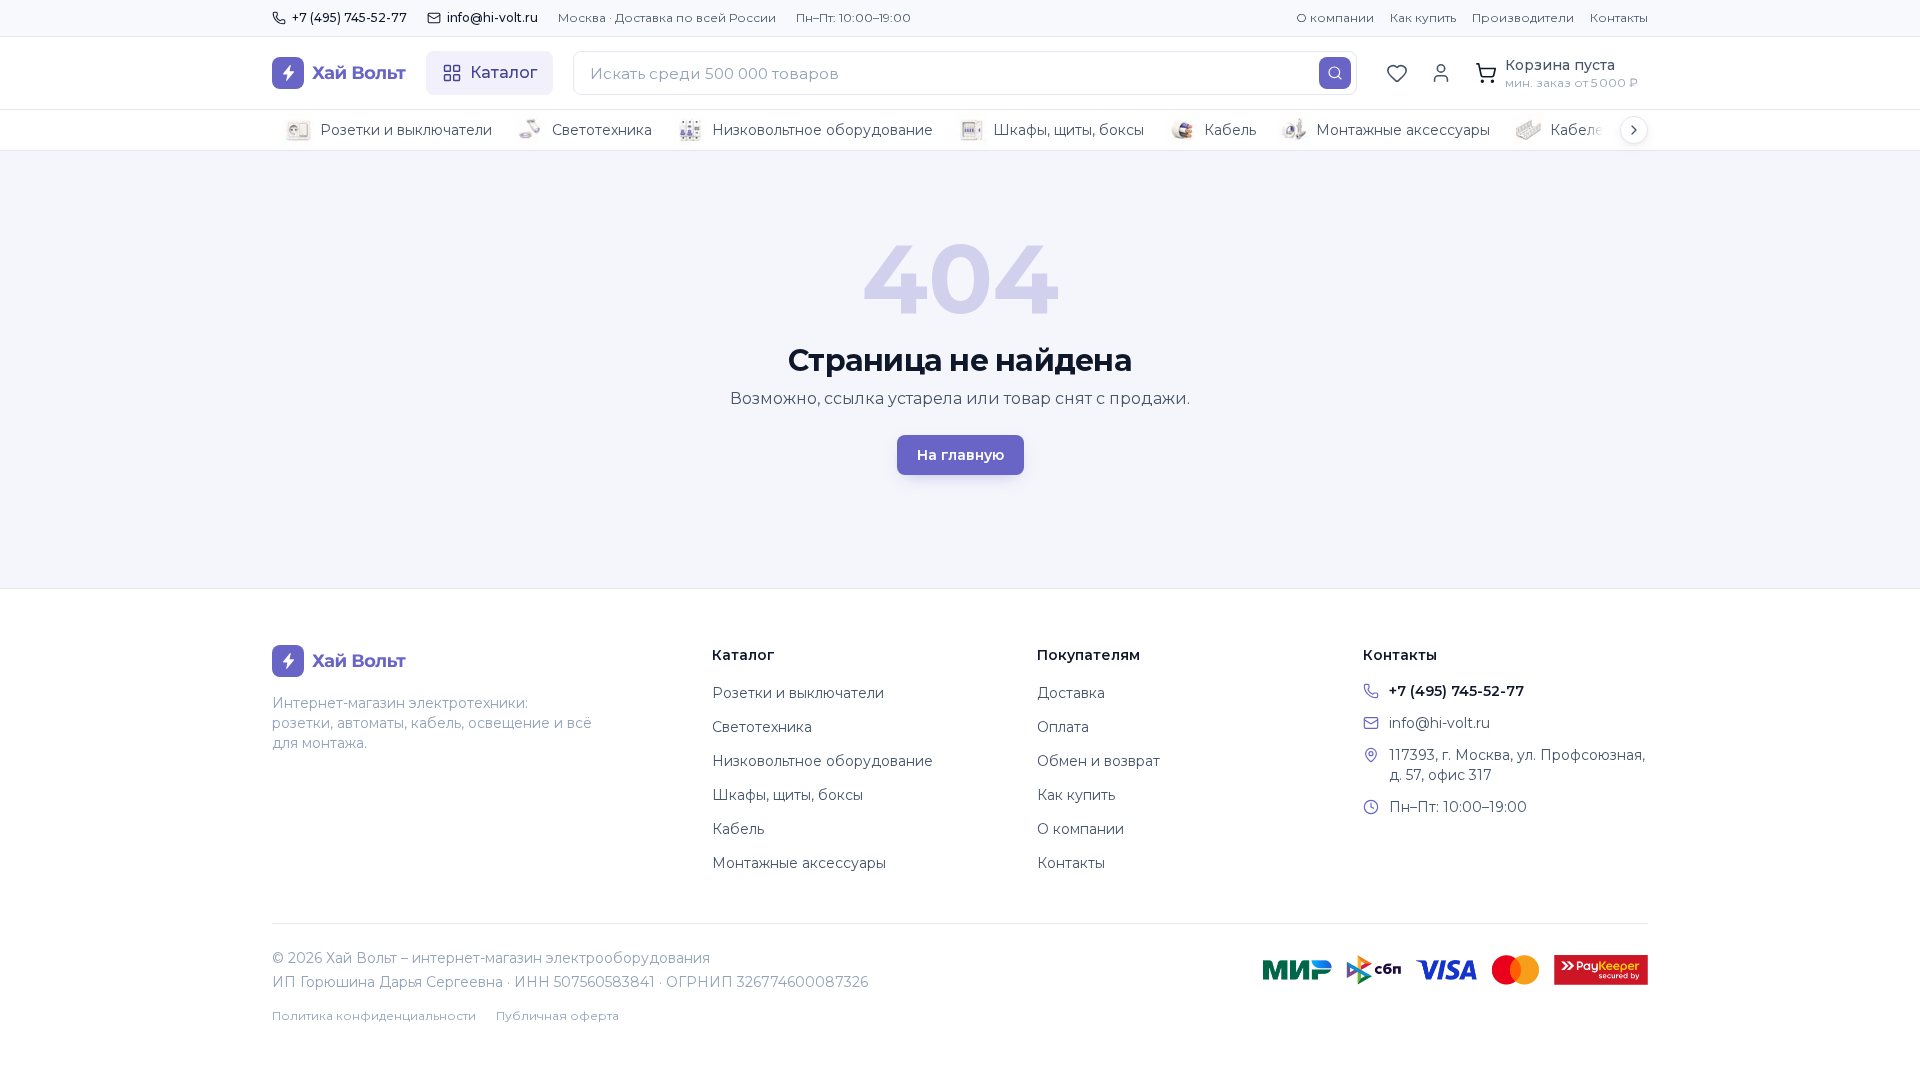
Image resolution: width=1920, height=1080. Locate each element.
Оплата (1063, 727)
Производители (1523, 17)
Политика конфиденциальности (374, 1015)
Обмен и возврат (1098, 761)
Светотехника (602, 130)
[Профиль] (1441, 73)
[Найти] (1335, 73)
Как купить (1423, 17)
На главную (960, 455)
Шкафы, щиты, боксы (1068, 130)
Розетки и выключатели (406, 130)
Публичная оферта (557, 1015)
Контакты (1619, 17)
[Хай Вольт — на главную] (339, 73)
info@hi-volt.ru (492, 17)
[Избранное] (1397, 73)
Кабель (1230, 130)
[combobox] (965, 73)
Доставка (1071, 693)
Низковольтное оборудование (822, 130)
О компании (1335, 17)
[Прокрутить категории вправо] (1634, 130)
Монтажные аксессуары (1403, 130)
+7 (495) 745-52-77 (349, 17)
